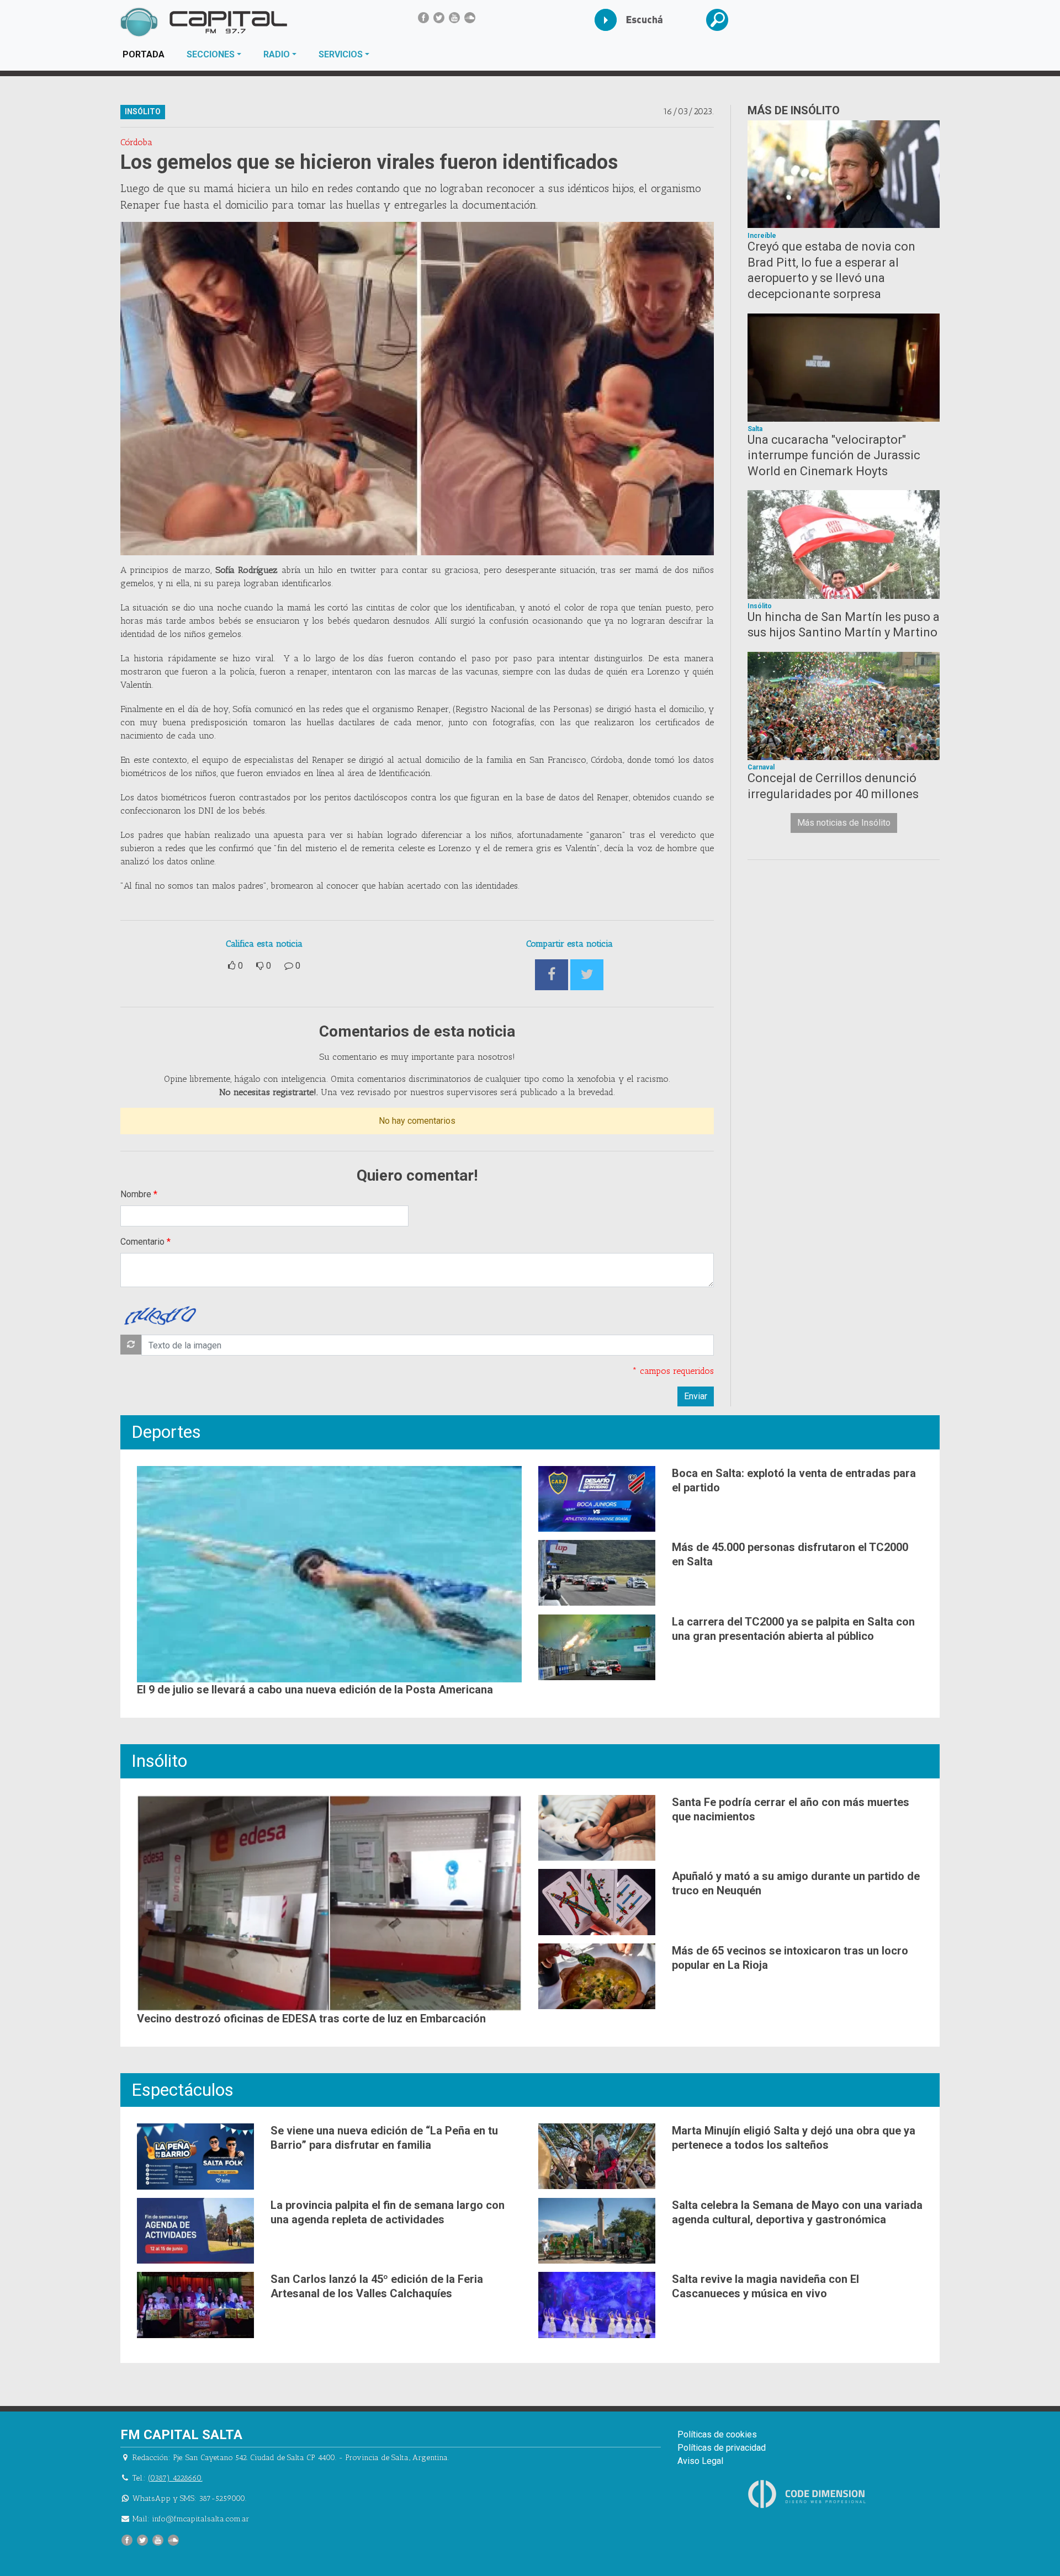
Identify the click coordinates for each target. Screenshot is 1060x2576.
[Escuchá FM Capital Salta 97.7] (614, 20)
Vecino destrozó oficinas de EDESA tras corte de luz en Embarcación (311, 2019)
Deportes (166, 1432)
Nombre (136, 1194)
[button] (726, 20)
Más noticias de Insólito (844, 823)
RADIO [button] (277, 54)
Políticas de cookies (717, 2434)
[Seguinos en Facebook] (423, 18)
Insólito (159, 1761)
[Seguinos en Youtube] (454, 18)
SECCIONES (211, 54)
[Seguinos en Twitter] (439, 18)
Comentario (142, 1242)
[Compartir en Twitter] (587, 975)
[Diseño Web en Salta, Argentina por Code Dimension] (809, 2494)
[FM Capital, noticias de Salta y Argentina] (203, 22)
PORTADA (149, 54)
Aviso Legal (700, 2461)
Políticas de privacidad (722, 2448)
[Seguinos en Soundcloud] (470, 18)
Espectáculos (182, 2090)
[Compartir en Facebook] (552, 975)
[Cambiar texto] (131, 1345)
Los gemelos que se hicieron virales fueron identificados (369, 162)
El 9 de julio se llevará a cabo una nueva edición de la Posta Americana (315, 1690)
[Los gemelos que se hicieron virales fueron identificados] (417, 389)
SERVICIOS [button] (341, 54)
